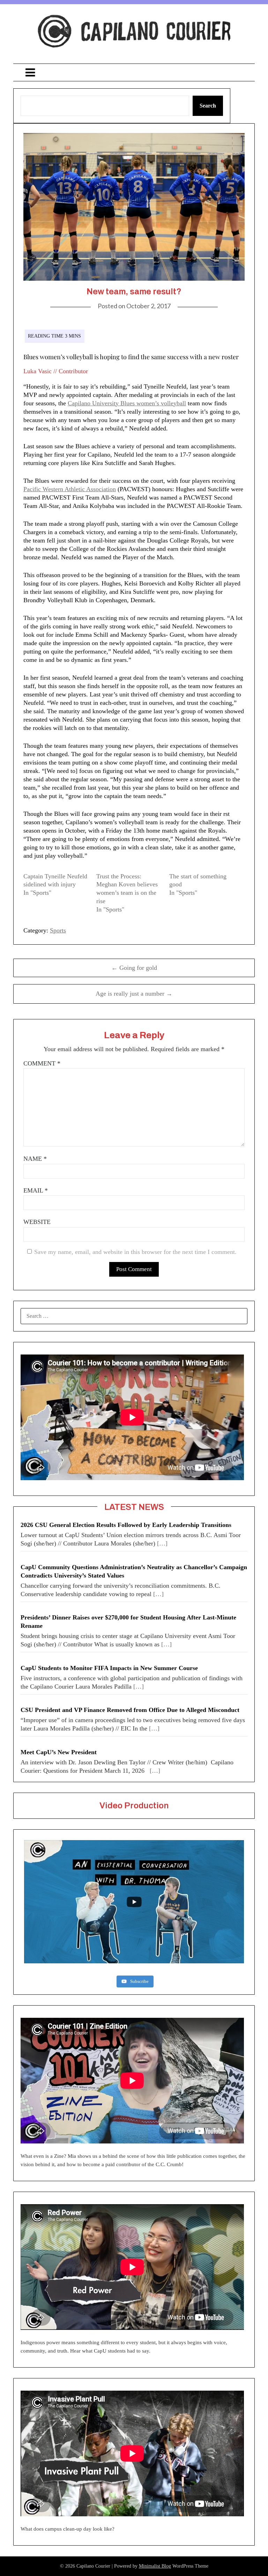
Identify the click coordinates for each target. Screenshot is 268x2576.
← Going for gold (134, 968)
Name (35, 1159)
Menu (134, 72)
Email (36, 1190)
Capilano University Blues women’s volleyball (127, 403)
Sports (58, 930)
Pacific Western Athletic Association (70, 489)
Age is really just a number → (134, 994)
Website (37, 1222)
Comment (42, 1063)
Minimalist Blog (155, 2566)
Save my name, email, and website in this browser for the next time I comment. (135, 1252)
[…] (162, 1543)
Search (208, 106)
